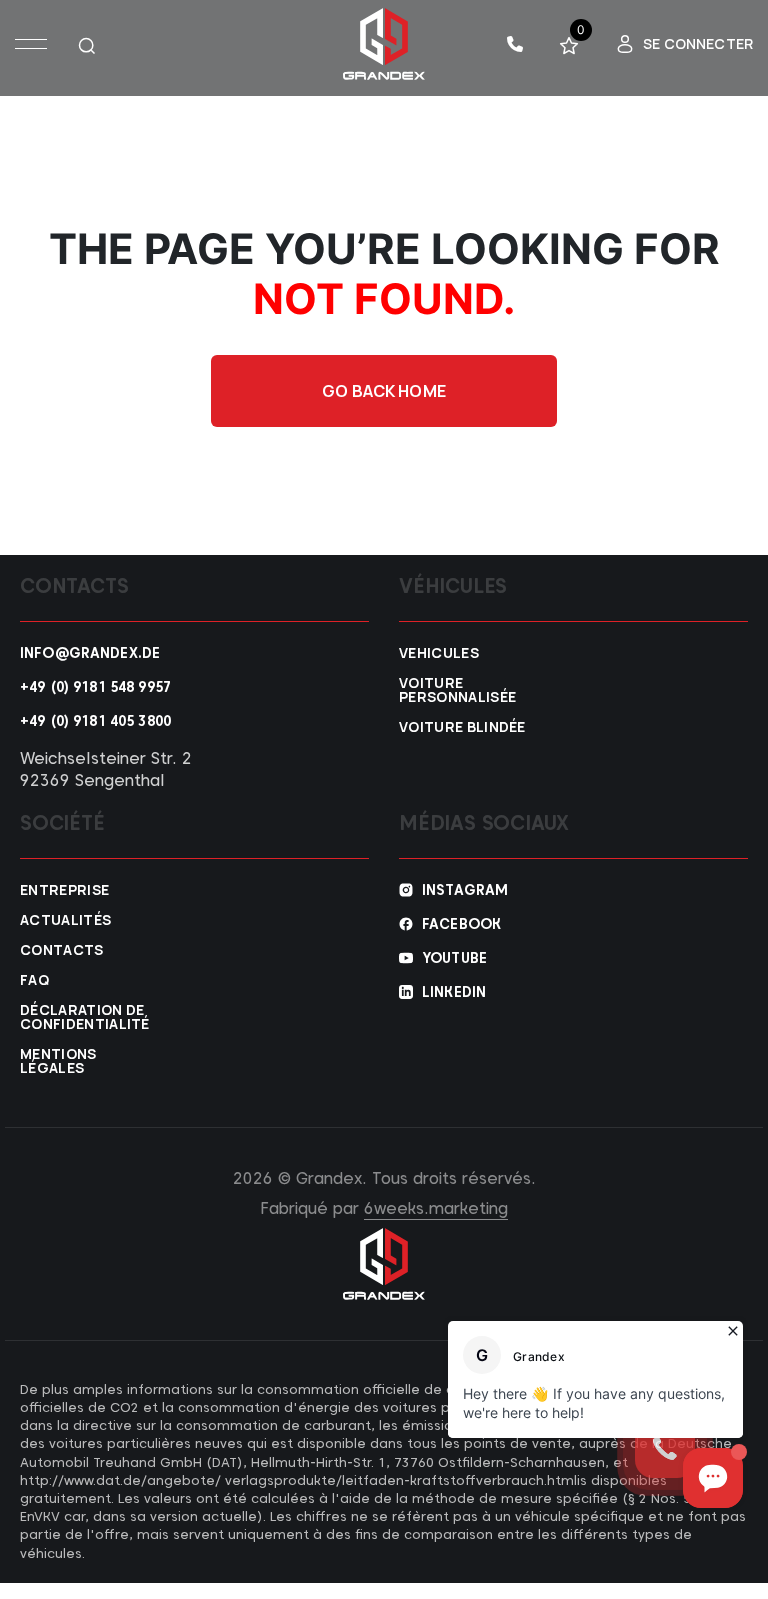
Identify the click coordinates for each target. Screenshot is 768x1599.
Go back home (384, 391)
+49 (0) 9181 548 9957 (95, 687)
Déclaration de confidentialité (85, 1017)
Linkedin (454, 992)
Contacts (62, 950)
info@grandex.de (90, 653)
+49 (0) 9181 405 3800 (95, 721)
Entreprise (64, 890)
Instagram (465, 890)
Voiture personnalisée (457, 690)
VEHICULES (439, 653)
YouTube (454, 958)
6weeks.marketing (436, 1208)
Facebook (461, 924)
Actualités (65, 920)
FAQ (34, 980)
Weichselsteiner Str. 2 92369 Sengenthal (106, 769)
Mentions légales (58, 1061)
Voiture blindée (462, 727)
